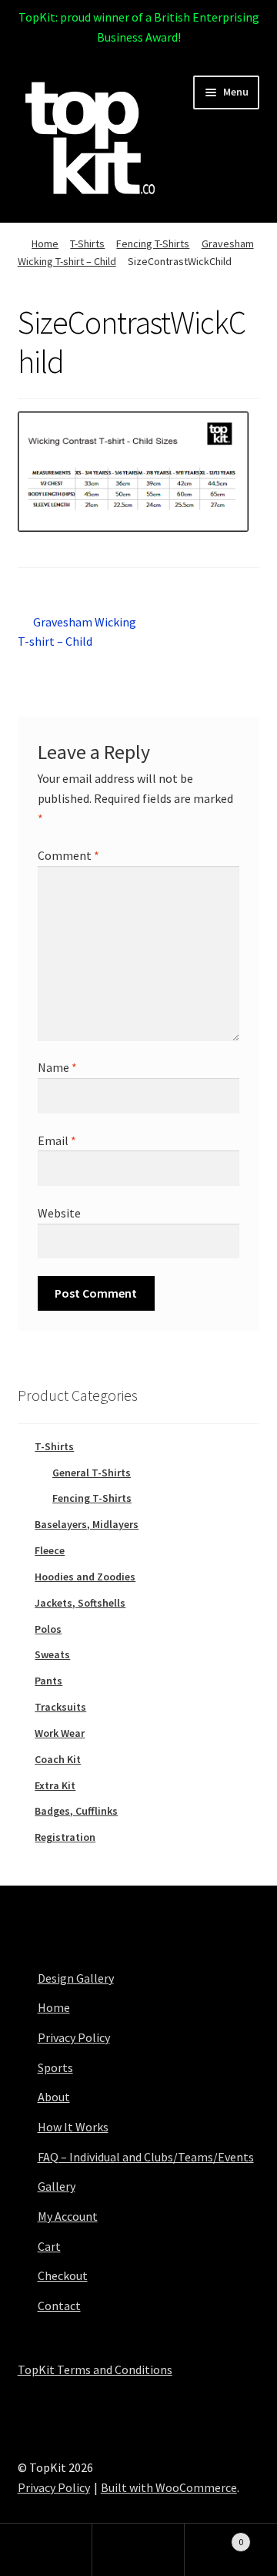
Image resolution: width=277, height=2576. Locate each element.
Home (45, 243)
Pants (48, 1681)
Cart (49, 2246)
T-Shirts (87, 243)
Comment (68, 855)
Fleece (50, 1550)
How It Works (73, 2127)
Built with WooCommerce (169, 2487)
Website (59, 1213)
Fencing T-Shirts (153, 243)
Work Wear (60, 1733)
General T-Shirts (92, 1473)
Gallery (57, 2186)
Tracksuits (60, 1707)
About (54, 2097)
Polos (48, 1629)
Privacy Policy (74, 2037)
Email (57, 1140)
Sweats (52, 1654)
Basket (214, 2536)
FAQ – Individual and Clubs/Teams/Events (146, 2157)
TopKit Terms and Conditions (95, 2369)
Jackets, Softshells (80, 1603)
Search (138, 2550)
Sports (55, 2067)
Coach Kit (58, 1759)
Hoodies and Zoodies (85, 1577)
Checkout (63, 2275)
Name (57, 1067)
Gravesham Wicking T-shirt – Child (77, 631)
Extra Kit (55, 1785)
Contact (59, 2306)
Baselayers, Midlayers (87, 1524)
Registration (65, 1837)
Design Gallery (76, 1978)
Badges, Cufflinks (76, 1811)
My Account (68, 2216)
